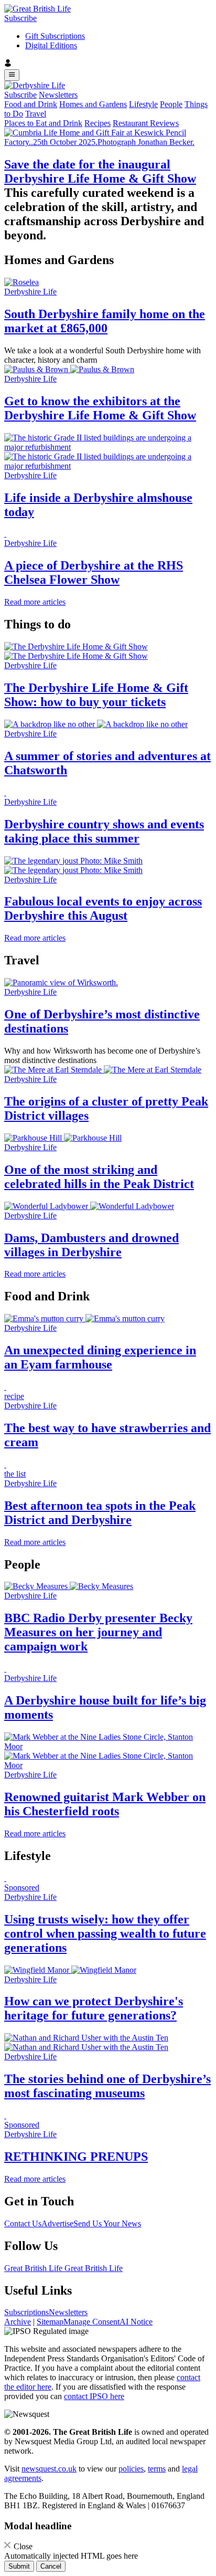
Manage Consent (91, 2322)
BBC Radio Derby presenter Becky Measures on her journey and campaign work (98, 1632)
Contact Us (23, 2223)
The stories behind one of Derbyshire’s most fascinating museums (107, 2086)
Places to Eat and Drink (43, 123)
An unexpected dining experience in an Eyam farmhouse (100, 1357)
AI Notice (136, 2322)
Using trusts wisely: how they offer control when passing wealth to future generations (105, 1933)
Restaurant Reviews (146, 123)
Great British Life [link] (34, 2268)
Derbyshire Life (30, 292)
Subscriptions (26, 2312)
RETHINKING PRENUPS (76, 2157)
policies (131, 2469)
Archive (18, 2322)
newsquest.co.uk (49, 2469)
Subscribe (20, 18)
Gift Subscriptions (55, 36)
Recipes (98, 123)
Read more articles (35, 602)
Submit (19, 2566)
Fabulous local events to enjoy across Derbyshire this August (103, 908)
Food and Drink (31, 104)
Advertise (57, 2223)
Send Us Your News (107, 2223)
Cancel (51, 2566)
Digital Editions (51, 45)
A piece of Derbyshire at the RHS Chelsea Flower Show (94, 572)
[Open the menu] (12, 75)
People (171, 104)
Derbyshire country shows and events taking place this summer (104, 831)
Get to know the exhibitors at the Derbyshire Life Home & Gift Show (100, 408)
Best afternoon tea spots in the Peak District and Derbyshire (100, 1513)
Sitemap (50, 2322)
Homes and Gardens (93, 104)
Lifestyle (143, 104)
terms (157, 2469)
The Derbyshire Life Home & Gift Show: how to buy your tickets (96, 695)
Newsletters (58, 95)
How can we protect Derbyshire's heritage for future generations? (94, 2008)
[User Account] (108, 64)
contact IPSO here (94, 2396)
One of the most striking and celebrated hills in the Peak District (99, 1177)
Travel (36, 114)
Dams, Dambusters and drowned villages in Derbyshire (91, 1245)
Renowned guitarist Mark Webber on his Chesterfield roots (105, 1804)
